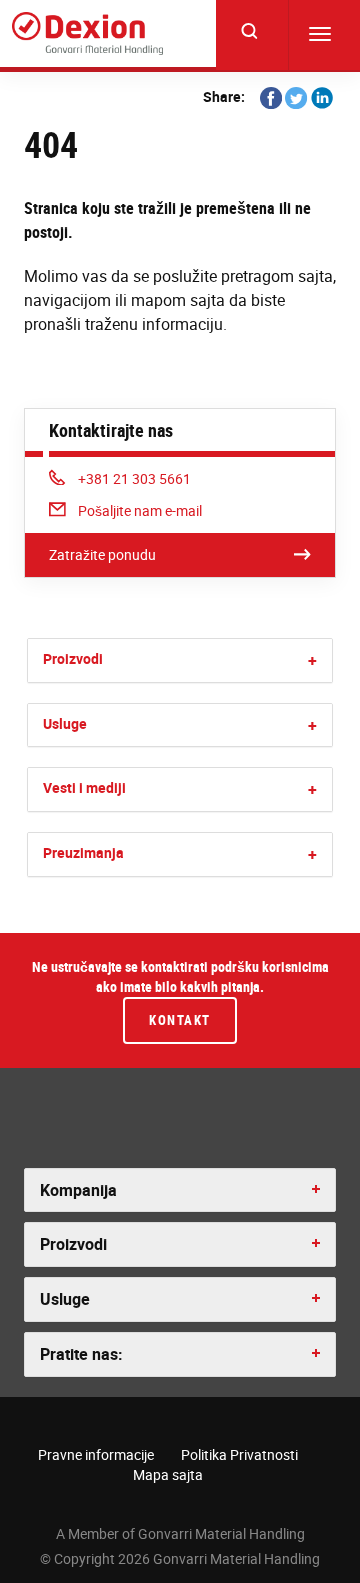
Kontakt (180, 1020)
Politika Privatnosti (239, 1454)
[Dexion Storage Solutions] (87, 33)
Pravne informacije (96, 1454)
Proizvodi (73, 658)
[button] (312, 660)
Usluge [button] (65, 1299)
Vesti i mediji (84, 787)
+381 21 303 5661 (134, 478)
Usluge (65, 723)
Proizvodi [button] (73, 1244)
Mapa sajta (168, 1474)
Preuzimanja (83, 852)
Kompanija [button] (78, 1190)
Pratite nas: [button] (81, 1354)
